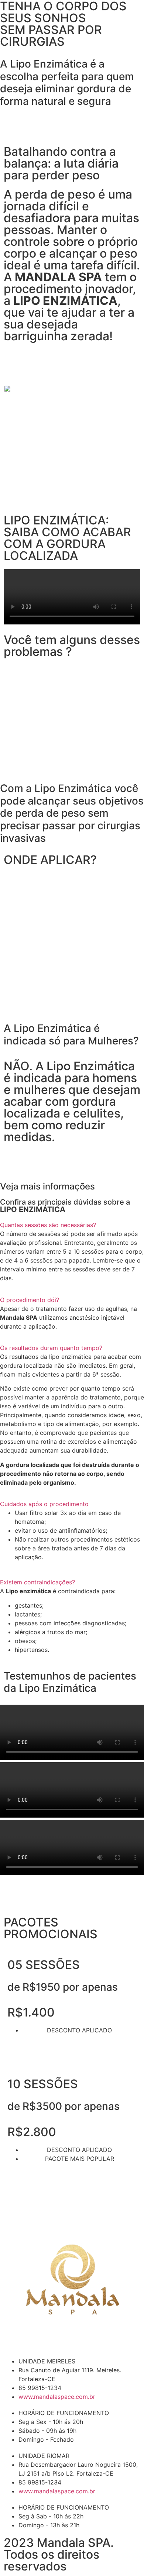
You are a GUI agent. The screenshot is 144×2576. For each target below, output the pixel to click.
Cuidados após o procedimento (44, 1504)
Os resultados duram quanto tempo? (51, 1348)
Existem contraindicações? (37, 1582)
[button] (72, 598)
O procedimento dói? (30, 1300)
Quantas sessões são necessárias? (48, 1225)
